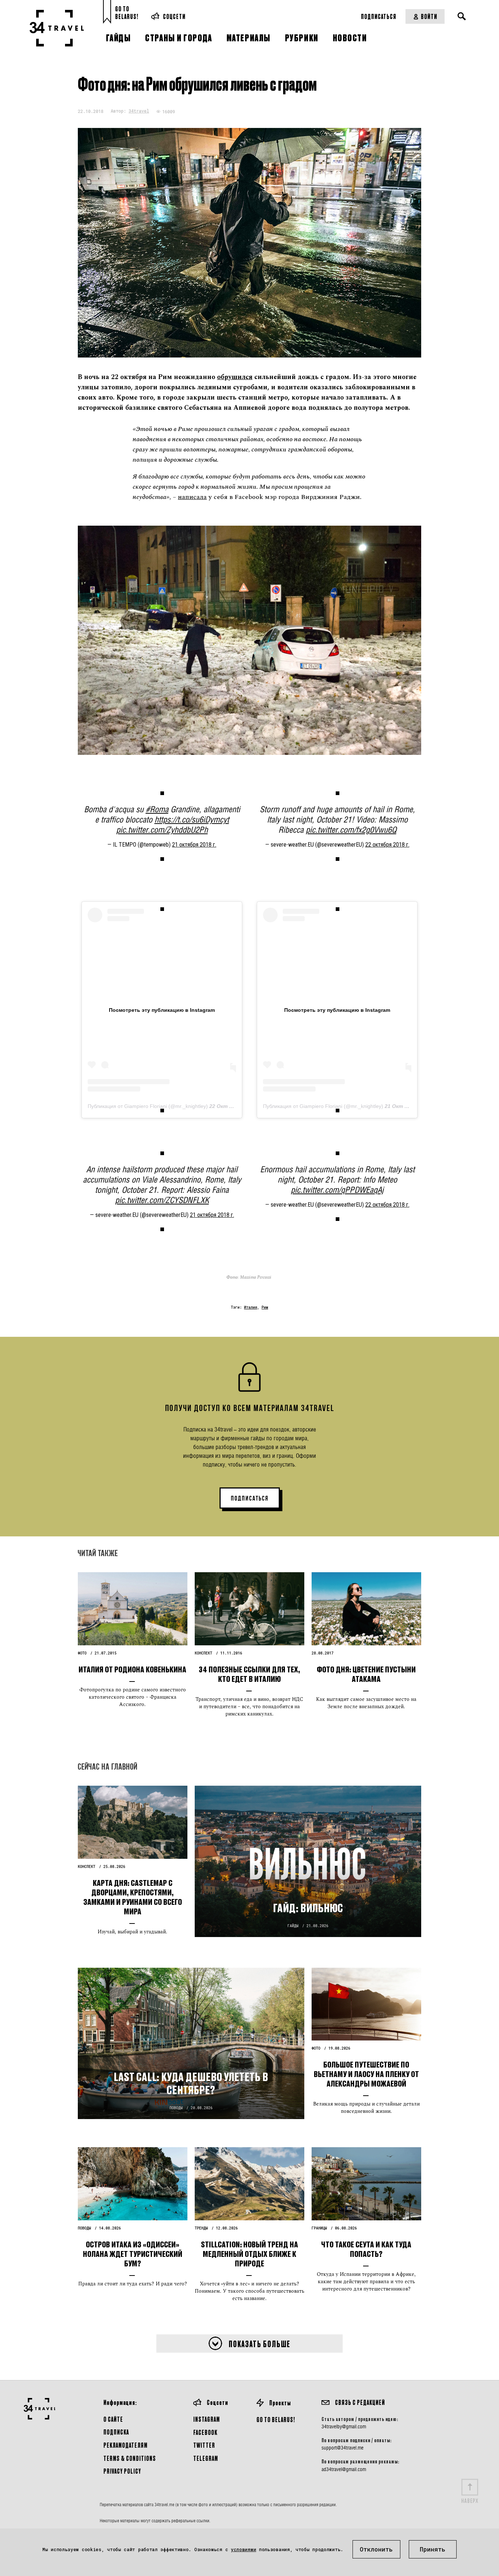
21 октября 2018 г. (194, 845)
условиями (243, 2549)
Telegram (206, 2458)
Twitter (204, 2445)
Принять (433, 2549)
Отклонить (376, 2549)
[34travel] (57, 28)
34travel (139, 111)
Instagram (207, 2419)
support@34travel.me (342, 2448)
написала (192, 497)
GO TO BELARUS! (276, 2419)
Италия (251, 1307)
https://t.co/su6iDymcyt (192, 819)
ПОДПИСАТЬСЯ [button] (250, 1498)
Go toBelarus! (127, 13)
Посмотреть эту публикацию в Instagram (162, 1010)
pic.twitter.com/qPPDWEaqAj (337, 1190)
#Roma (157, 809)
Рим (265, 1307)
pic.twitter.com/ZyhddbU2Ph (162, 830)
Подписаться (379, 16)
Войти (429, 16)
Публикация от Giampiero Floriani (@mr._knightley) (148, 1106)
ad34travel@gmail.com (344, 2469)
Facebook (205, 2432)
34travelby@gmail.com (344, 2426)
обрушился (235, 377)
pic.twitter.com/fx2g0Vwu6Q (351, 830)
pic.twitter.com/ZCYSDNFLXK (162, 1200)
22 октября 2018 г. (387, 845)
